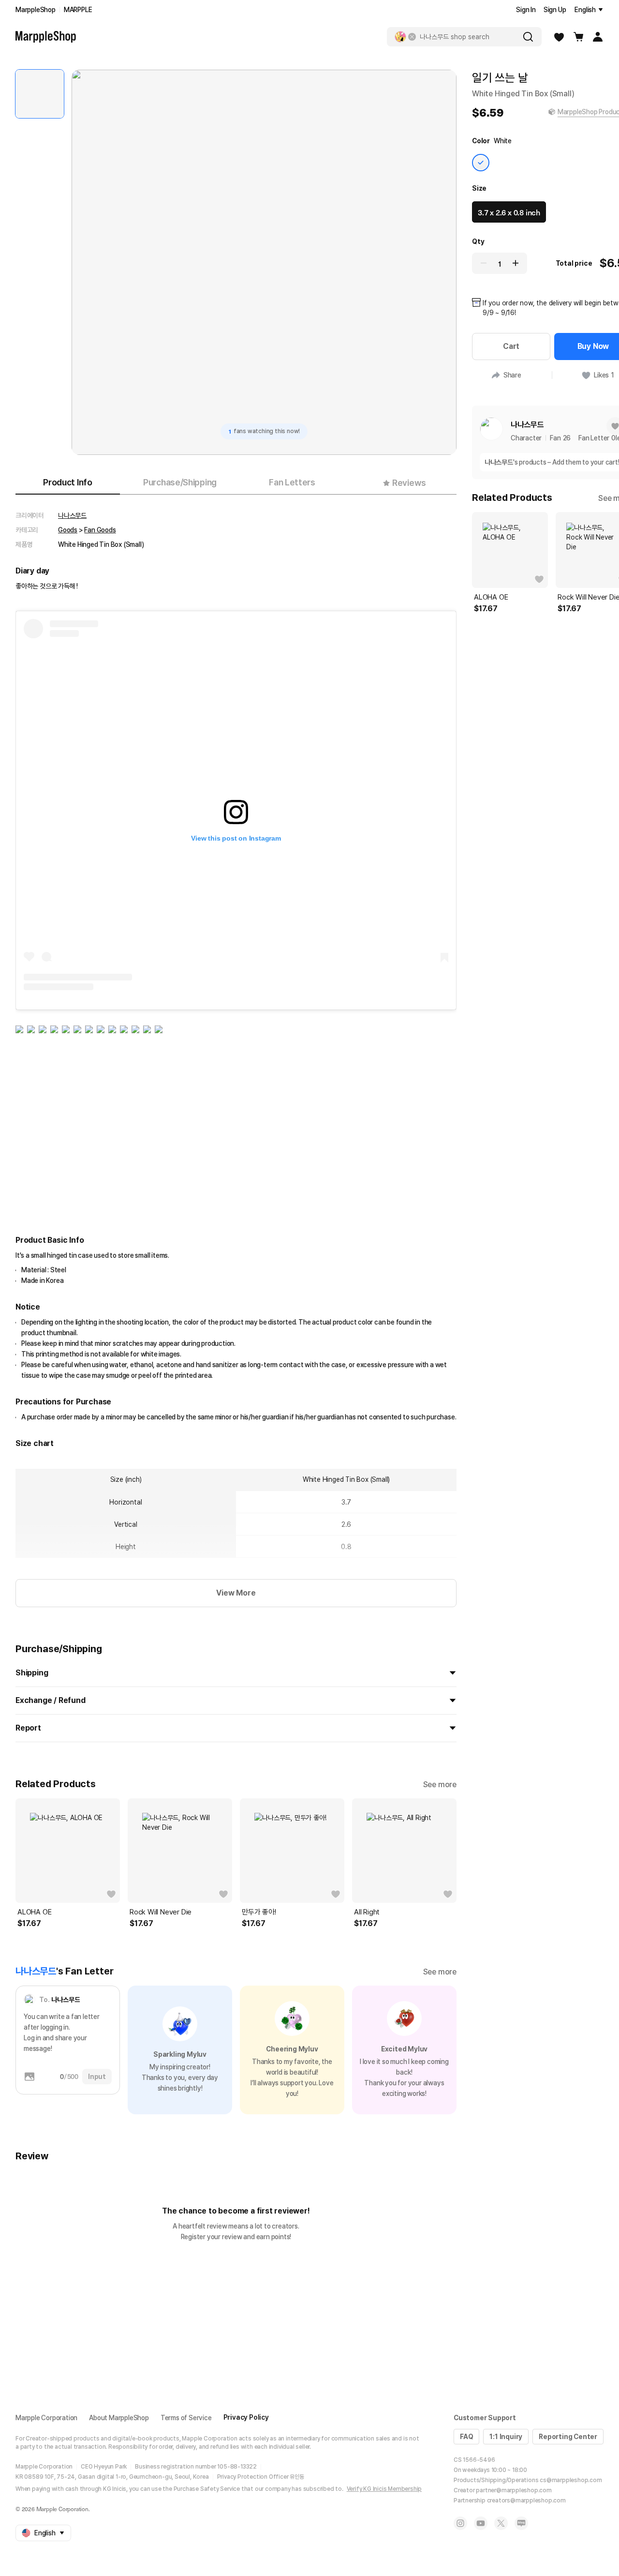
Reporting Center (568, 2437)
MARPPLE (78, 10)
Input (97, 2077)
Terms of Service (186, 2418)
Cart (511, 346)
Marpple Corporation (46, 2418)
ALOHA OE (34, 1912)
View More (236, 1593)
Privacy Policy (246, 2417)
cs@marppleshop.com (571, 2480)
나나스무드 (72, 515)
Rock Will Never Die (161, 1912)
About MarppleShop (119, 2418)
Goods (68, 530)
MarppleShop (36, 10)
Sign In (526, 10)
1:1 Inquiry (506, 2437)
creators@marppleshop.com (526, 2501)
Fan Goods (100, 530)
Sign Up (555, 10)
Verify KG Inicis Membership (384, 2489)
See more (440, 1785)
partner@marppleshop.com (514, 2490)
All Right (367, 1912)
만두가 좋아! (259, 1912)
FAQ (466, 2437)
